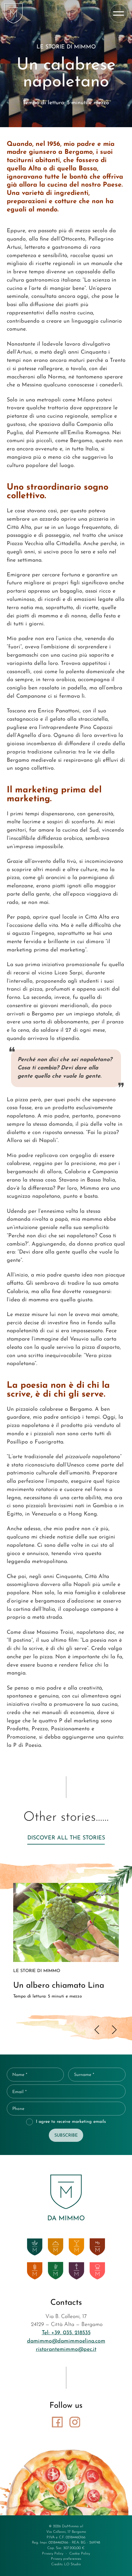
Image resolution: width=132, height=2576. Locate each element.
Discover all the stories (66, 1838)
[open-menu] (119, 13)
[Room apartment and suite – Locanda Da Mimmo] (76, 2271)
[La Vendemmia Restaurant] (56, 2271)
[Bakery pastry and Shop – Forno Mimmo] (35, 2271)
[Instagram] (75, 2422)
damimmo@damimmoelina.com (66, 2341)
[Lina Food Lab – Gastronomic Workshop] (97, 2271)
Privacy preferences (66, 2559)
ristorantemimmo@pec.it (66, 2349)
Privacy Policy (53, 2554)
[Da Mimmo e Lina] (14, 13)
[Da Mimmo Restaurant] (35, 2247)
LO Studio (72, 2564)
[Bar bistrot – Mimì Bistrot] (76, 2247)
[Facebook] (57, 2422)
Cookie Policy (80, 2554)
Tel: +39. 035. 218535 (66, 2333)
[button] (97, 2030)
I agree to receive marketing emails (71, 2122)
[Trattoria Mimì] (56, 2247)
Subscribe (66, 2136)
